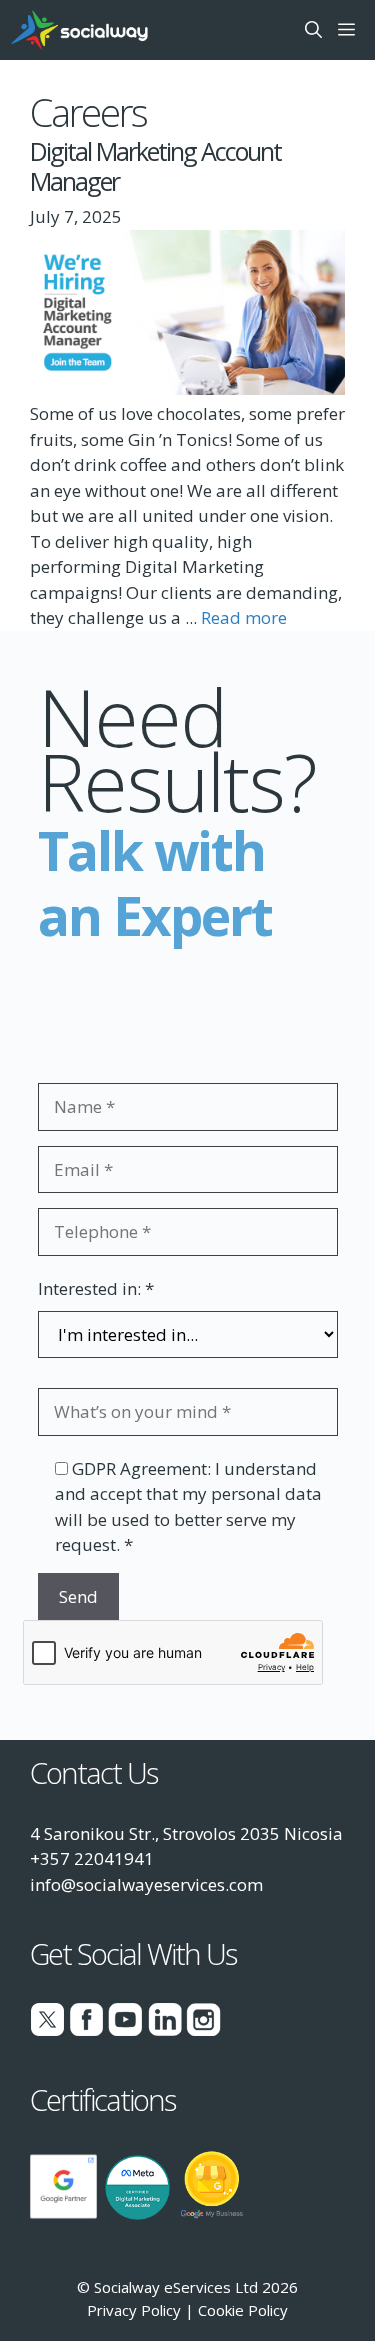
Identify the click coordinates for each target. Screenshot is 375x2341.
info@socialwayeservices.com (146, 1884)
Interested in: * (96, 1288)
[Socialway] (79, 30)
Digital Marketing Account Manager (155, 166)
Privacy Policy (134, 2310)
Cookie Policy (243, 2310)
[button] (313, 30)
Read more (244, 617)
